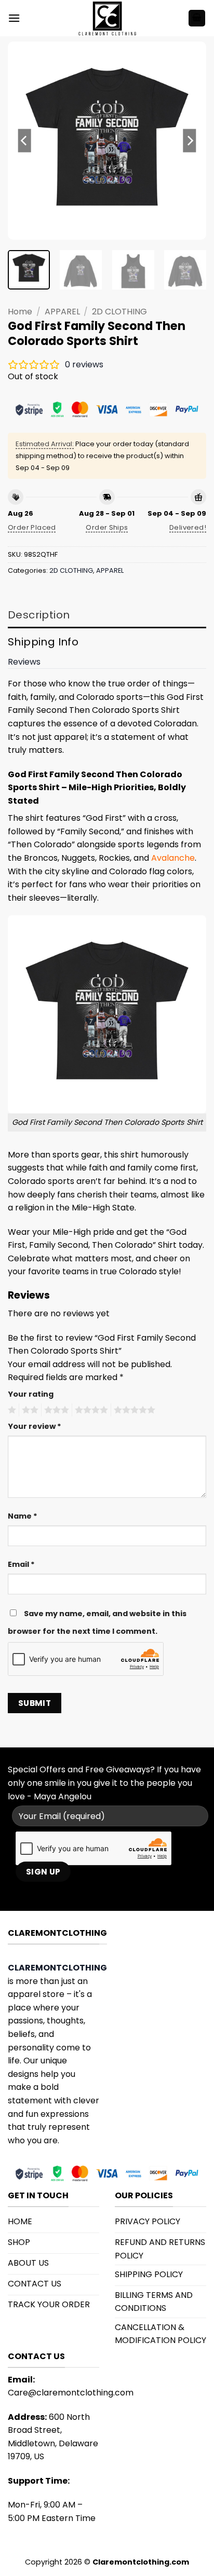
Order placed (32, 527)
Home (20, 312)
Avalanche (173, 858)
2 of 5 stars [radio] (29, 1410)
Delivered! (188, 527)
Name (23, 1516)
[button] (14, 18)
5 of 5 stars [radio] (133, 1410)
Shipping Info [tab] (43, 642)
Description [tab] (39, 615)
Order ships (107, 527)
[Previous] (25, 141)
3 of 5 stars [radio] (55, 1410)
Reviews (24, 662)
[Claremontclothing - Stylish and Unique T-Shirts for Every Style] (107, 18)
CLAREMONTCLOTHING (57, 1968)
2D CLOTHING (119, 312)
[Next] (189, 141)
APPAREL (62, 312)
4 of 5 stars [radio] (90, 1410)
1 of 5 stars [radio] (11, 1410)
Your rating (31, 1394)
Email (21, 1564)
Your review (35, 1426)
